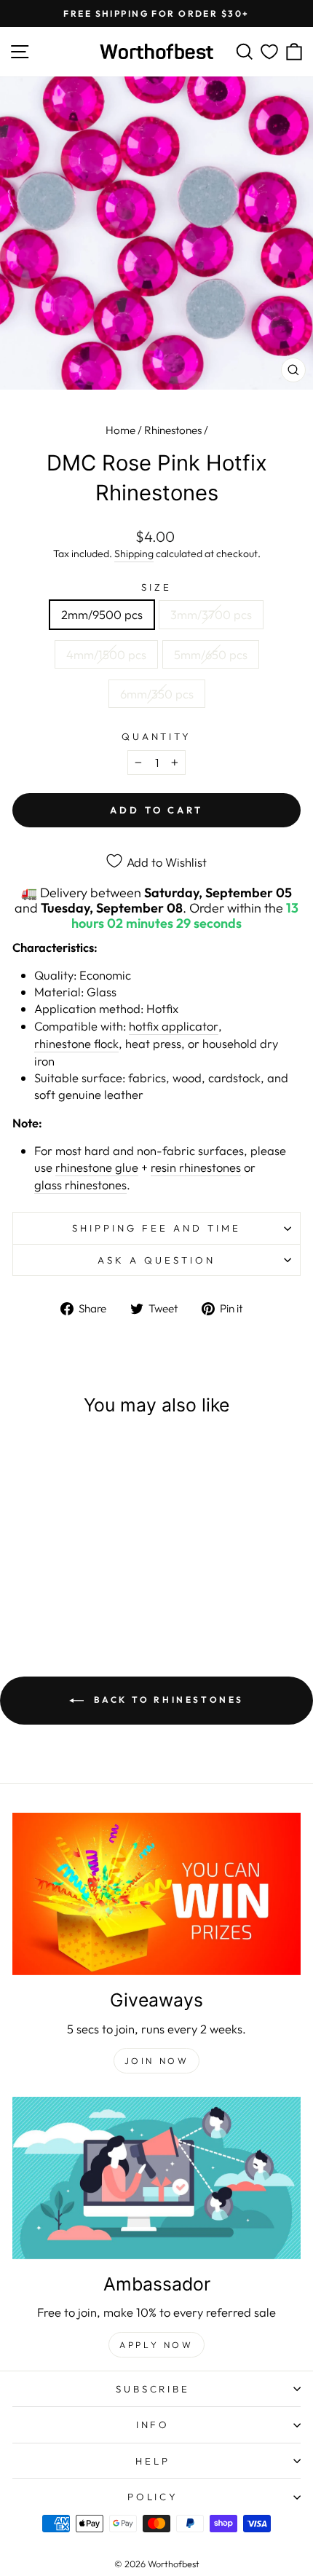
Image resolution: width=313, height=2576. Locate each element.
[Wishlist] (269, 52)
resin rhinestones (196, 1167)
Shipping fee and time (156, 1228)
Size (156, 587)
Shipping (134, 554)
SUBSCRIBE (153, 2389)
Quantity (157, 736)
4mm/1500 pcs (106, 654)
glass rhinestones (80, 1185)
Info (153, 2425)
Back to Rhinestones (167, 1699)
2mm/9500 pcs (102, 614)
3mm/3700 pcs (211, 614)
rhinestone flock (76, 1043)
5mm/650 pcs (211, 654)
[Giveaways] (156, 1894)
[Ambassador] (156, 2178)
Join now (157, 2061)
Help (153, 2461)
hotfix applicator (174, 1026)
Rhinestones (173, 430)
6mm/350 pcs (157, 694)
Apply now (156, 2345)
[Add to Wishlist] (105, 1457)
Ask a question (156, 1260)
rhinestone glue (97, 1167)
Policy (153, 2497)
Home (120, 430)
